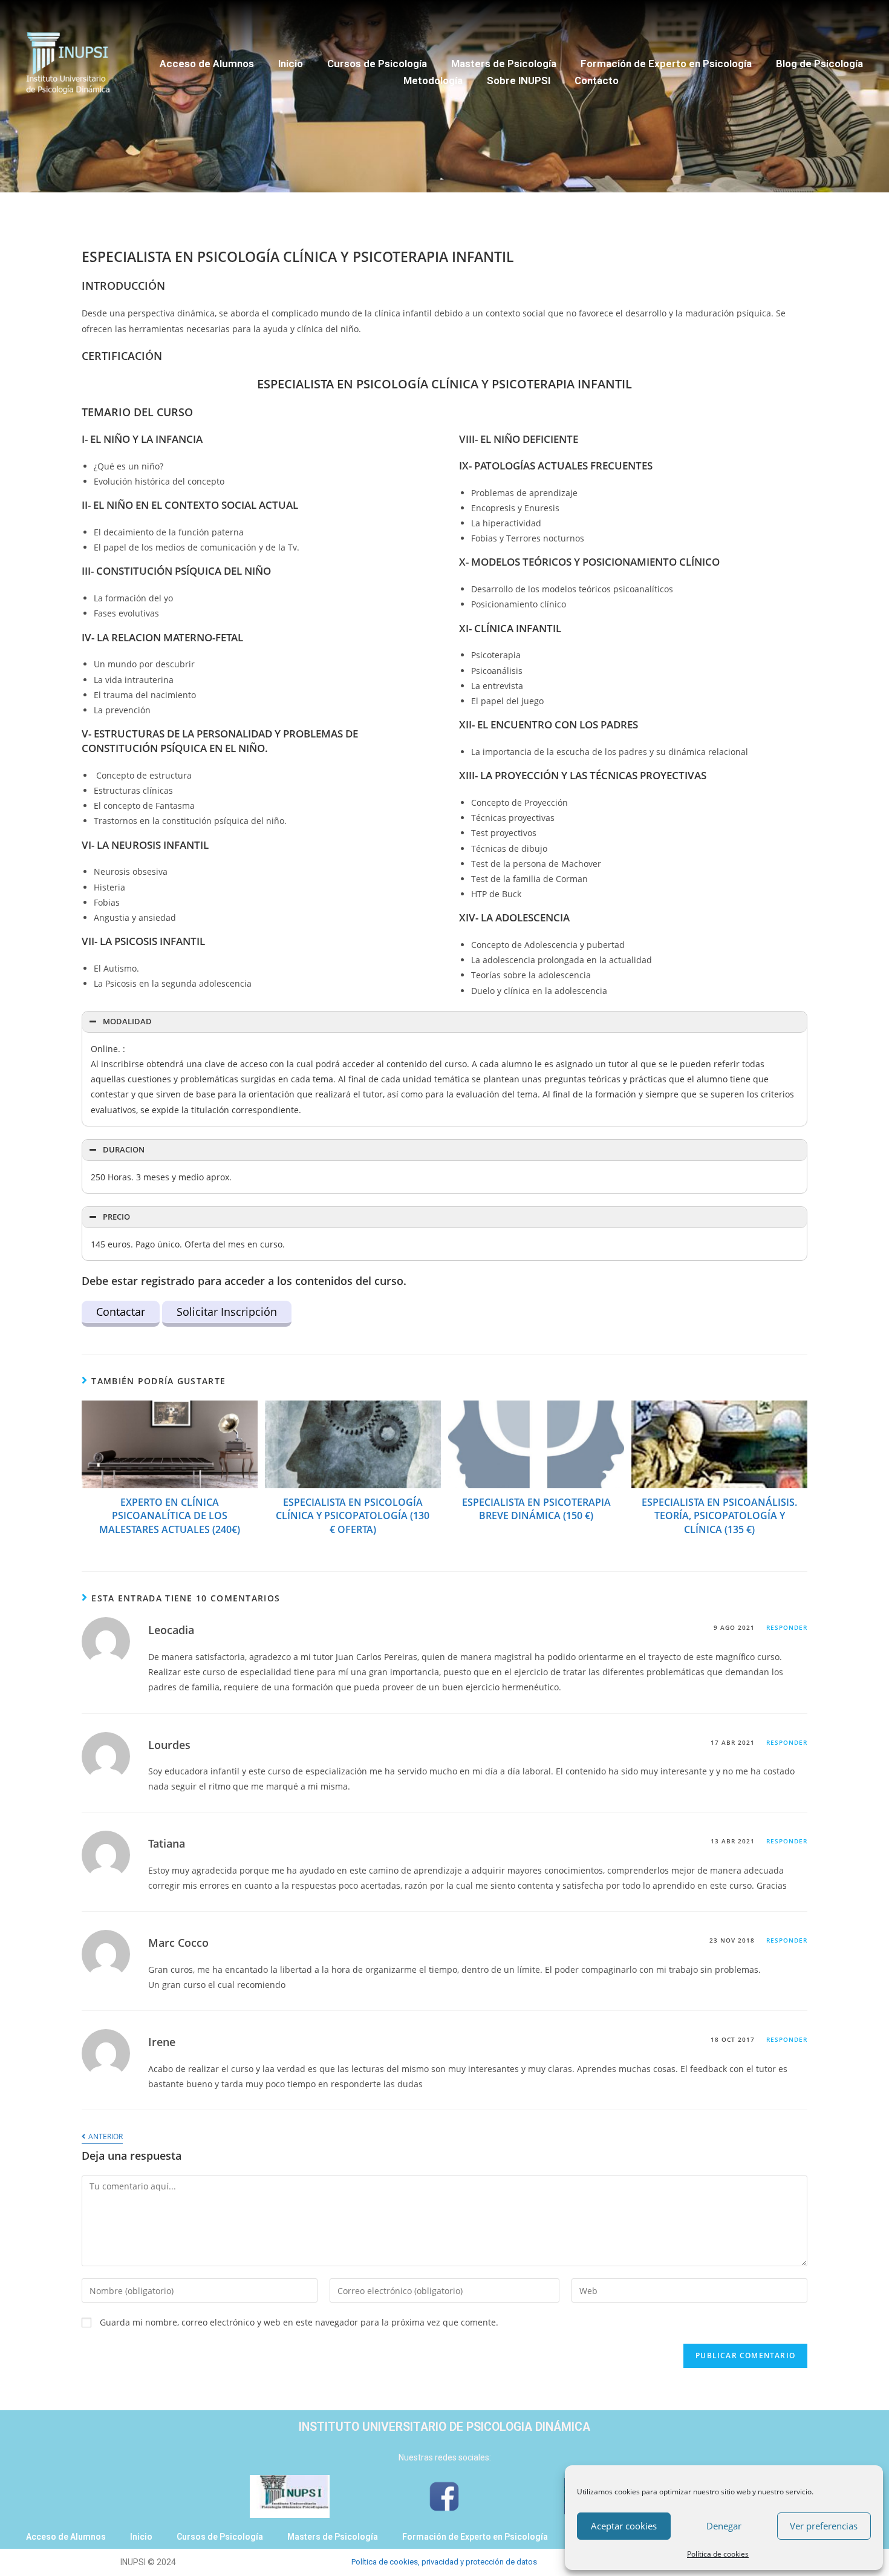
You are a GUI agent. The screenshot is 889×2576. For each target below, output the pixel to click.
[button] (444, 1022)
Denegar (724, 2526)
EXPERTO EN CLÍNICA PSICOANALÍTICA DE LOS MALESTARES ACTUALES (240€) (170, 1516)
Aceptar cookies (624, 2526)
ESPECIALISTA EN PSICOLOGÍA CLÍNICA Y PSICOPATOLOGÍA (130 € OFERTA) (353, 1516)
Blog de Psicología (819, 64)
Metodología (433, 80)
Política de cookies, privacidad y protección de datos (444, 2562)
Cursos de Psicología (377, 64)
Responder (787, 1627)
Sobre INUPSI (519, 80)
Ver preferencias (824, 2526)
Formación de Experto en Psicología (666, 64)
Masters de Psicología (504, 64)
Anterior (105, 2137)
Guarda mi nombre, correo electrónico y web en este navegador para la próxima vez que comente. (299, 2322)
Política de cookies (718, 2554)
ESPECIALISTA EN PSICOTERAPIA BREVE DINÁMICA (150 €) (536, 1509)
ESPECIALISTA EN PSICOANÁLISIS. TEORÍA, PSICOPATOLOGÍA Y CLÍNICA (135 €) (719, 1516)
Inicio (291, 64)
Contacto (597, 80)
